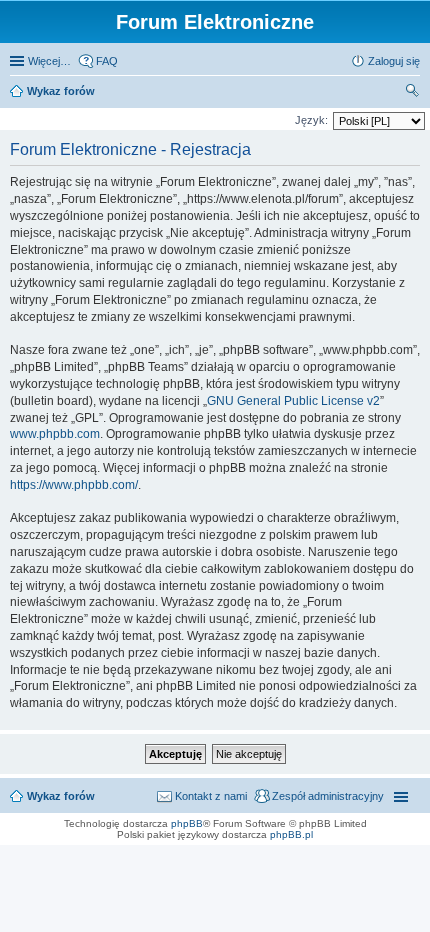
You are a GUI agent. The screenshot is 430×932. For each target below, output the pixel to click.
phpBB (187, 823)
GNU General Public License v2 (293, 401)
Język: (311, 120)
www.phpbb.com (55, 434)
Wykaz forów (61, 91)
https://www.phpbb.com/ (74, 485)
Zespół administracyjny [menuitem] (328, 796)
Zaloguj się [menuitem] (394, 61)
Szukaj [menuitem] (413, 93)
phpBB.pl (291, 834)
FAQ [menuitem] (107, 61)
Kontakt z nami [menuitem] (211, 796)
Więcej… (49, 61)
